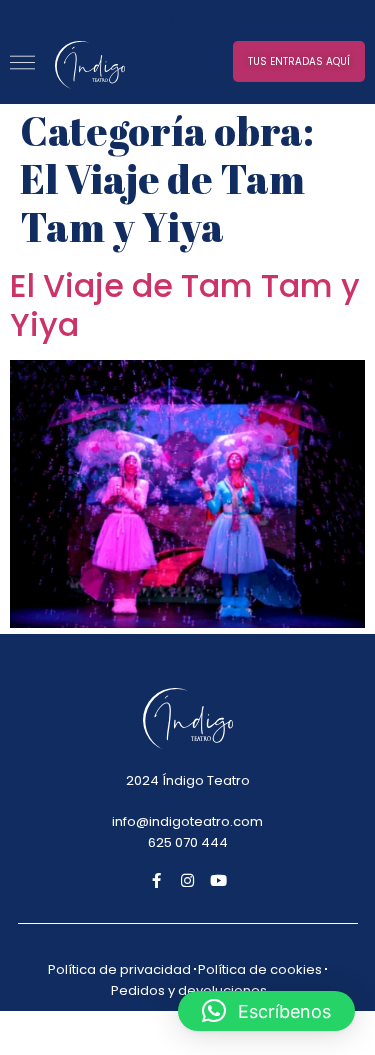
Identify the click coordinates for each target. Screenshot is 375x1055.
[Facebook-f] (156, 880)
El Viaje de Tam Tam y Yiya (185, 304)
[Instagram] (187, 880)
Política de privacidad (119, 969)
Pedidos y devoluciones (189, 990)
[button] (299, 61)
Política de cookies (260, 969)
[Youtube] (218, 880)
